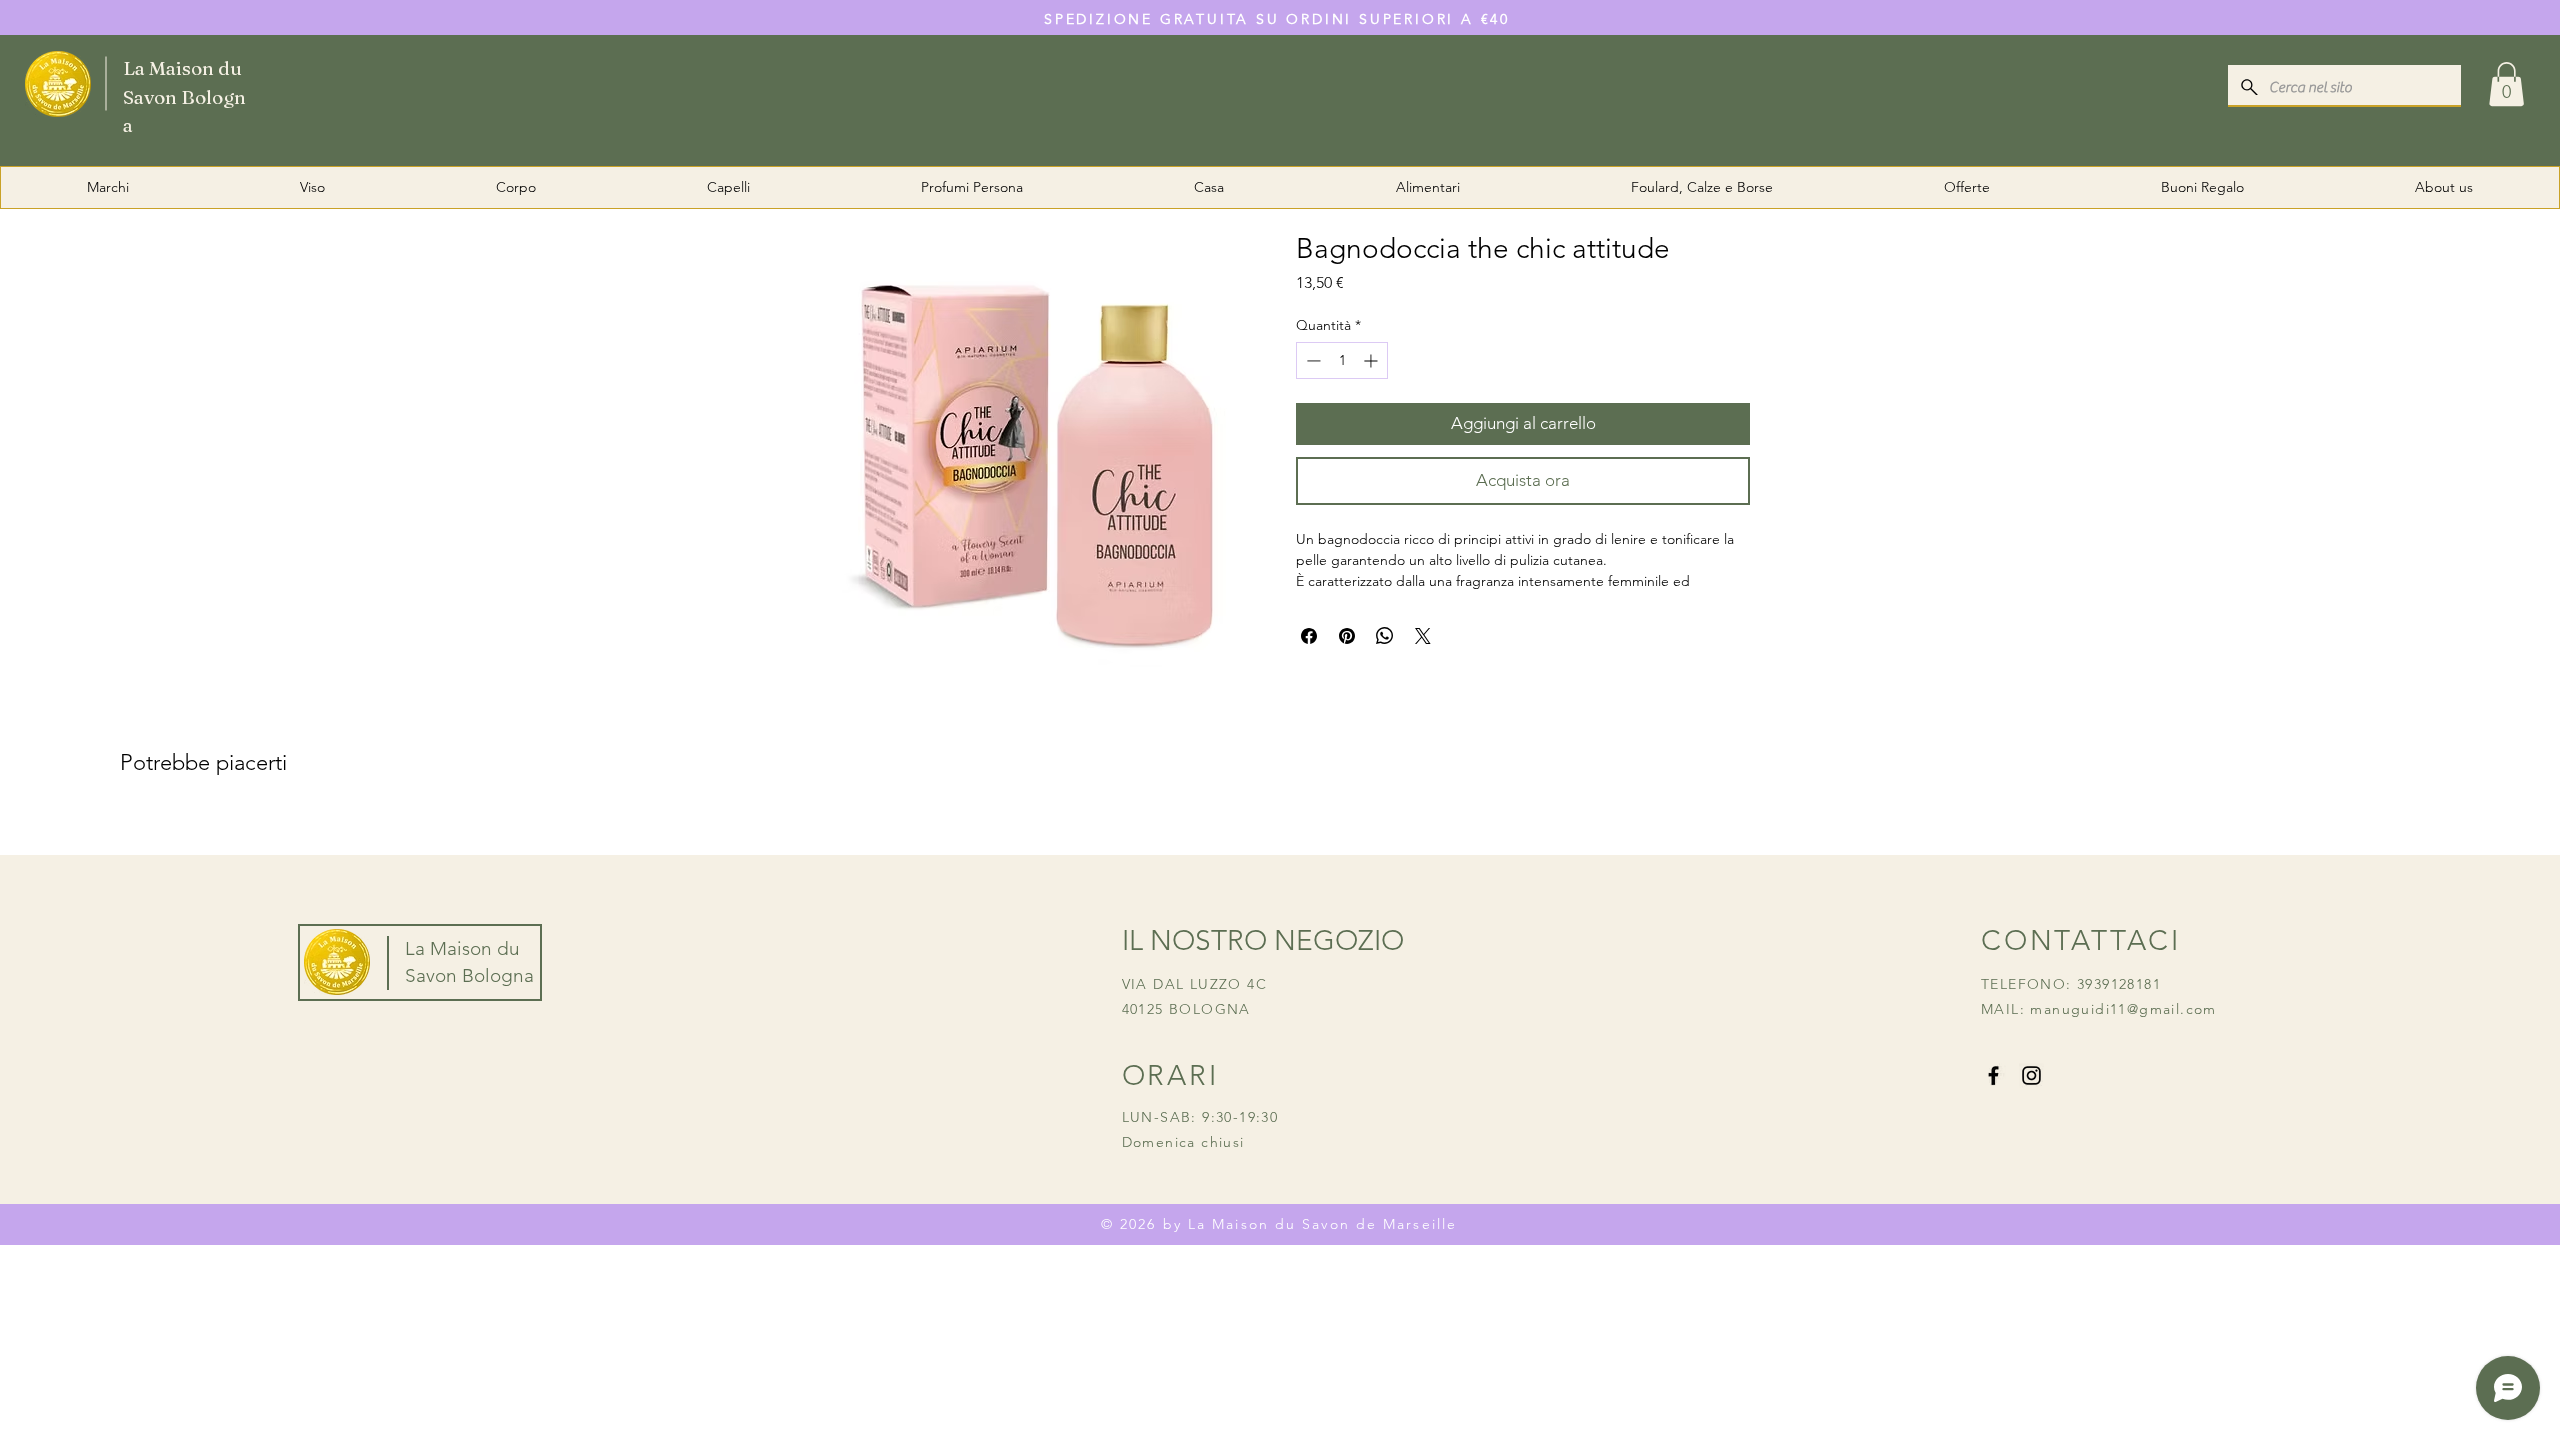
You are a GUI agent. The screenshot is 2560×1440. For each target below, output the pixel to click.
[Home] (141, 82)
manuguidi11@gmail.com (2123, 1009)
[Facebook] (1993, 1075)
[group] (1280, 827)
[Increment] (1372, 360)
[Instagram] (2031, 1075)
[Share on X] (1423, 636)
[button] (2506, 84)
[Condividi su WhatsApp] (1385, 636)
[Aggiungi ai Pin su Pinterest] (1347, 636)
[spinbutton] (1342, 360)
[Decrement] (1311, 360)
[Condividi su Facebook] (1309, 636)
